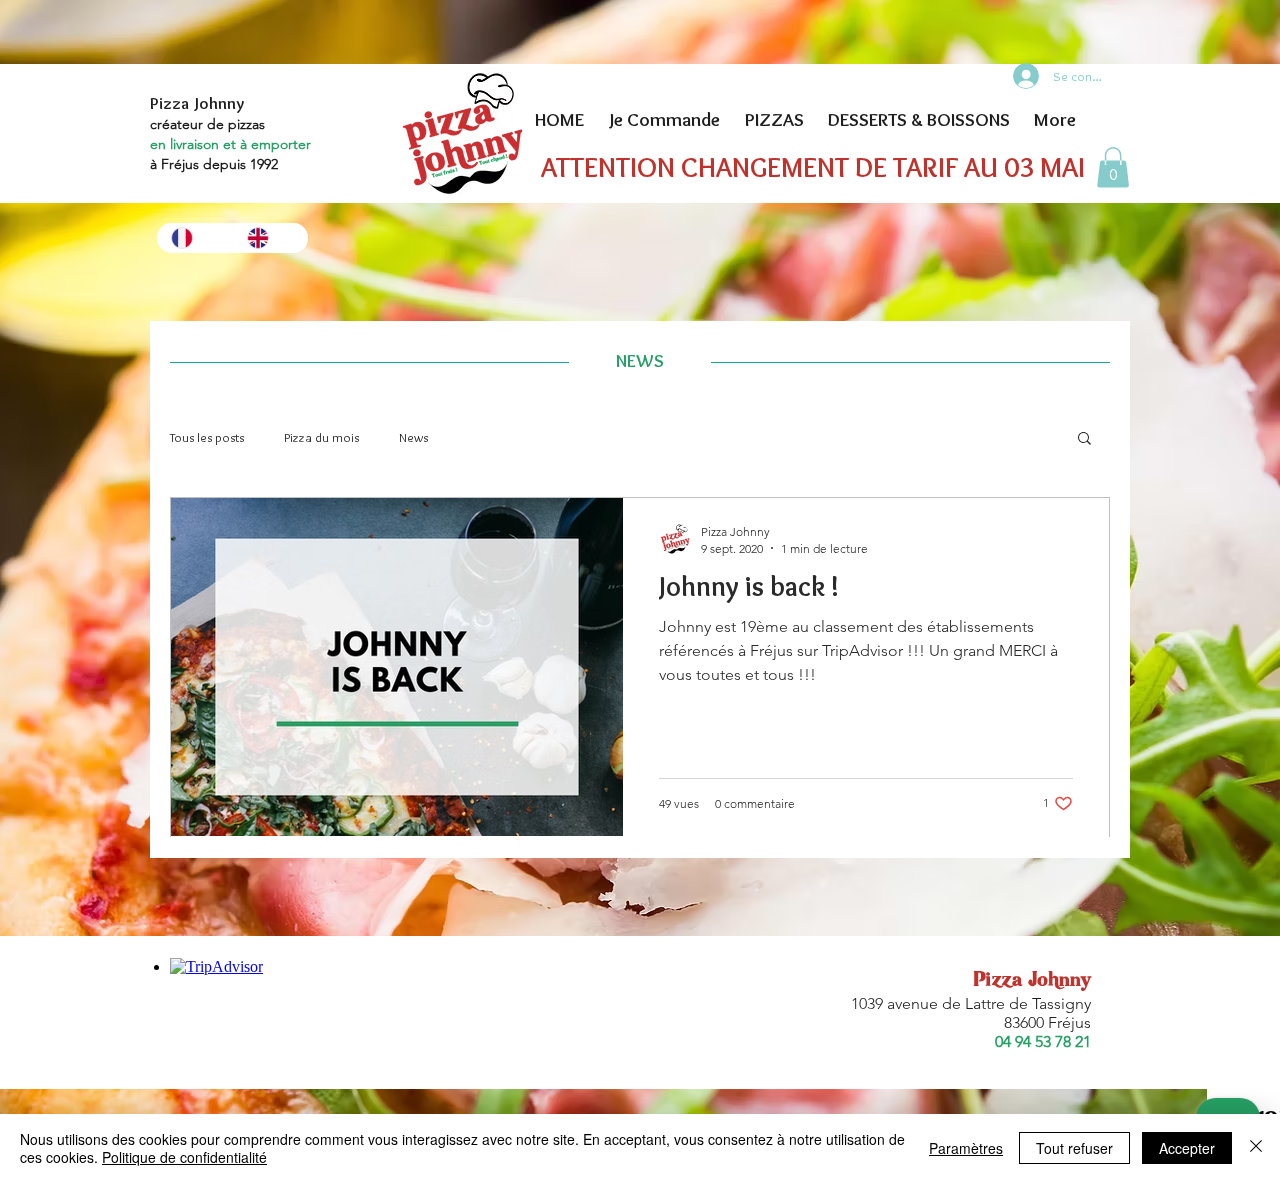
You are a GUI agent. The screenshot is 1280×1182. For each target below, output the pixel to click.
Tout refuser (1074, 1148)
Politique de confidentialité (184, 1157)
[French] (194, 238)
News (413, 437)
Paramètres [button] (966, 1148)
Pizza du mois (321, 437)
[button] (1113, 167)
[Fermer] (1256, 1148)
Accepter (1187, 1148)
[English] (270, 238)
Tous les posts (207, 437)
